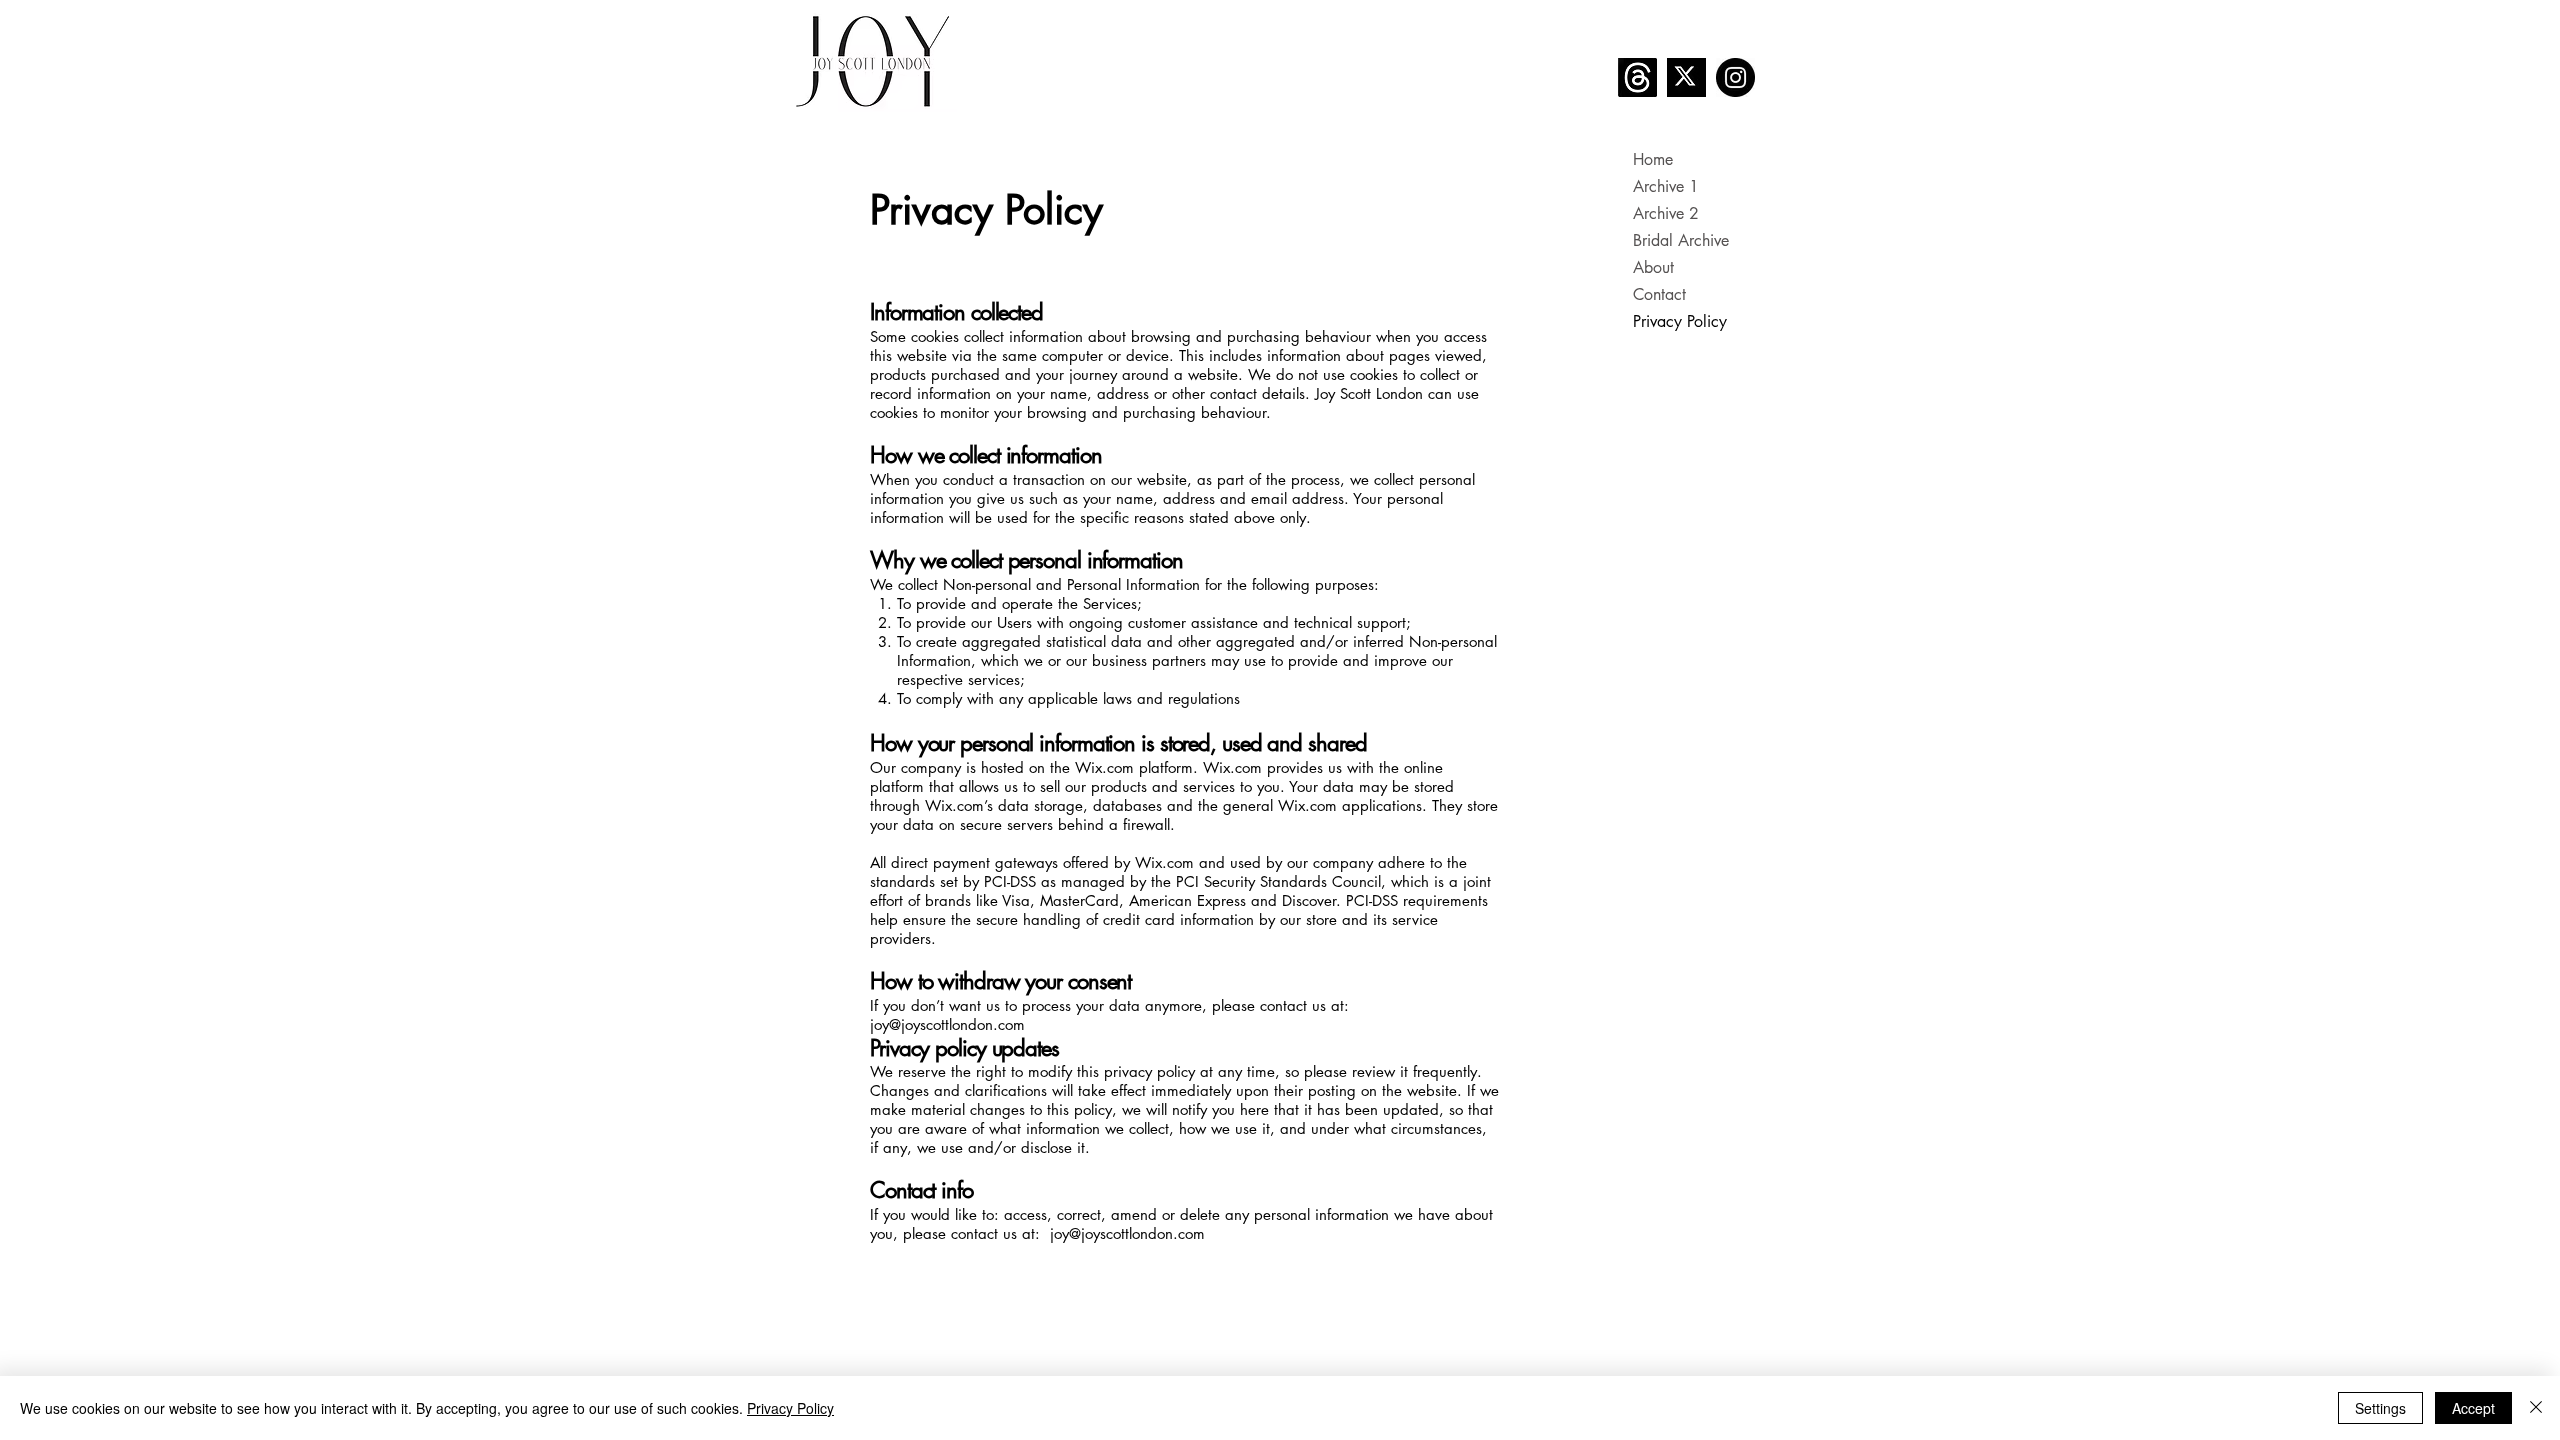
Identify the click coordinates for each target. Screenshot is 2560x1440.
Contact (1659, 294)
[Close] (2536, 1408)
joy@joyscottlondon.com (947, 1024)
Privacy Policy (1680, 321)
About (1653, 267)
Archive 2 (1666, 213)
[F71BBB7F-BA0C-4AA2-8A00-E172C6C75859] (1686, 77)
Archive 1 (1666, 186)
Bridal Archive (1681, 240)
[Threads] (1637, 77)
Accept (2473, 1408)
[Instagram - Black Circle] (1735, 77)
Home (1653, 159)
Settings (2380, 1408)
